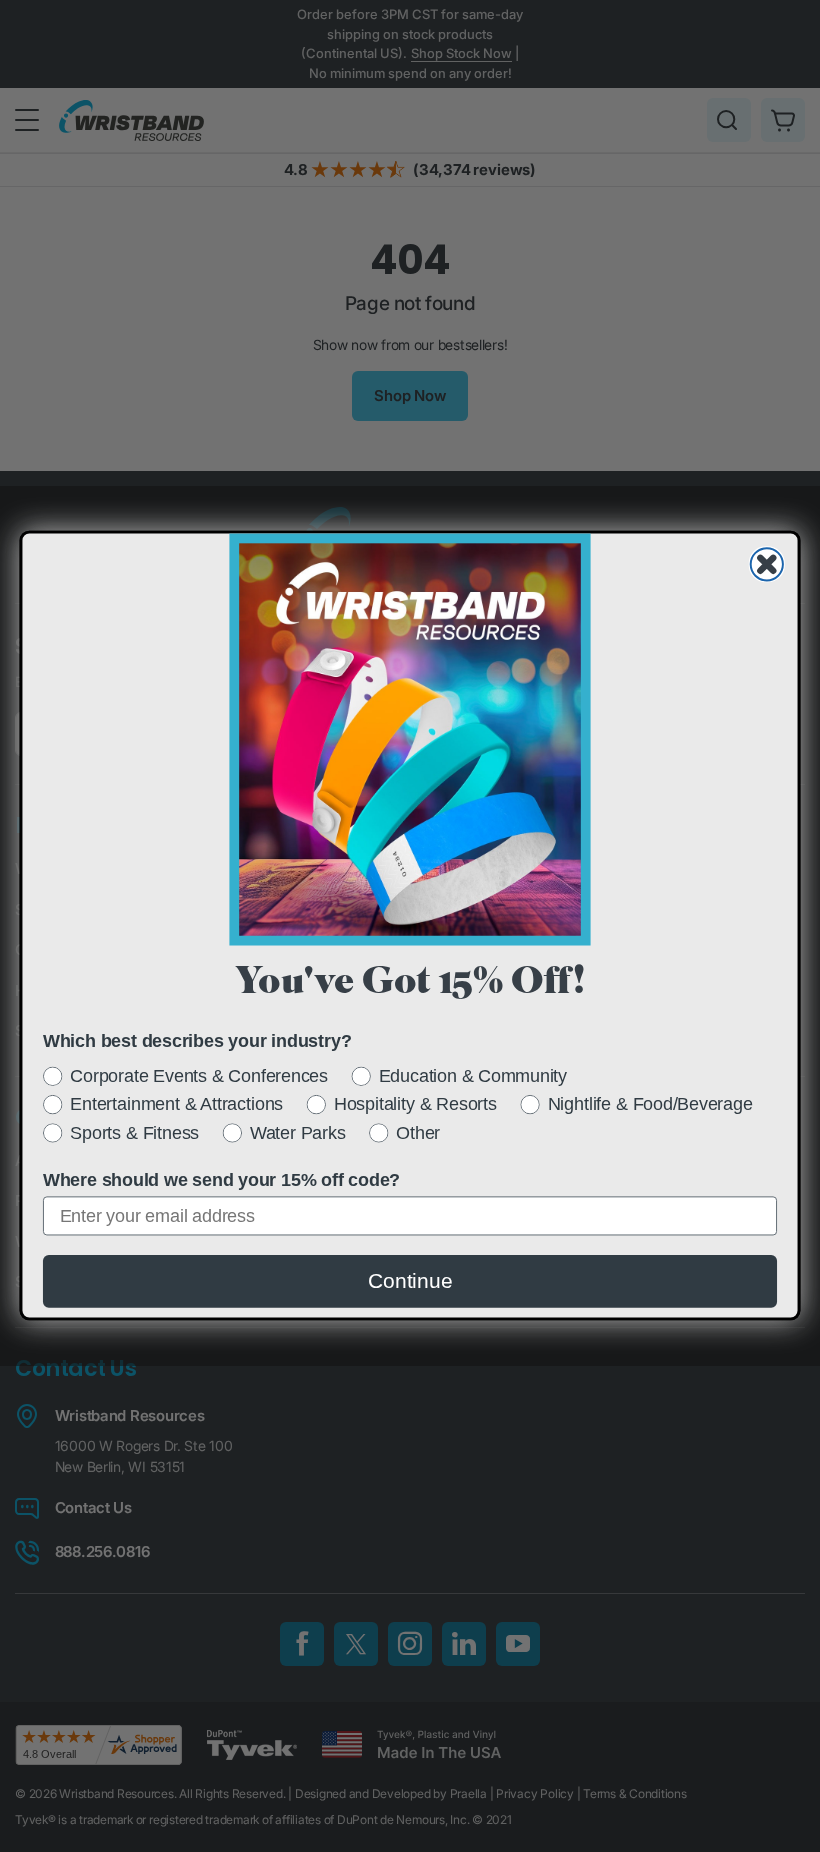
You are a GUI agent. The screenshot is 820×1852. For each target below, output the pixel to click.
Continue (410, 1281)
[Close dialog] (767, 565)
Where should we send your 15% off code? (221, 1181)
